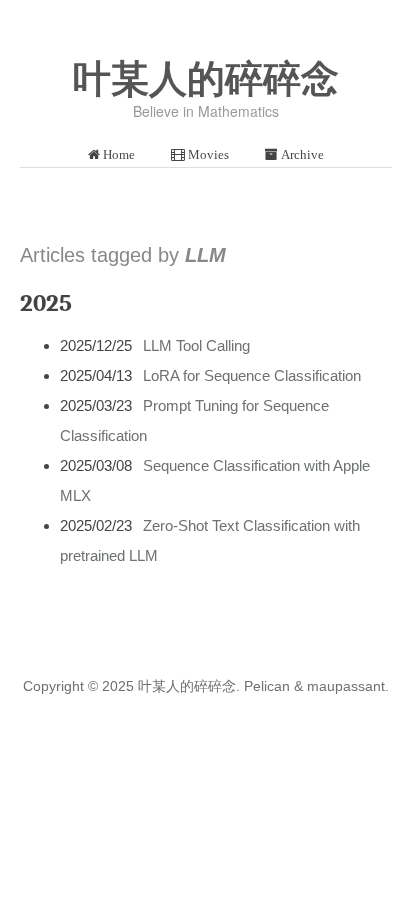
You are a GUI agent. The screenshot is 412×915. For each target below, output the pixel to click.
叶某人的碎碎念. (189, 686)
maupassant (346, 686)
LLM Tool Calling (196, 345)
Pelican (267, 686)
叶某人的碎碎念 (206, 79)
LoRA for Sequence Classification (252, 375)
